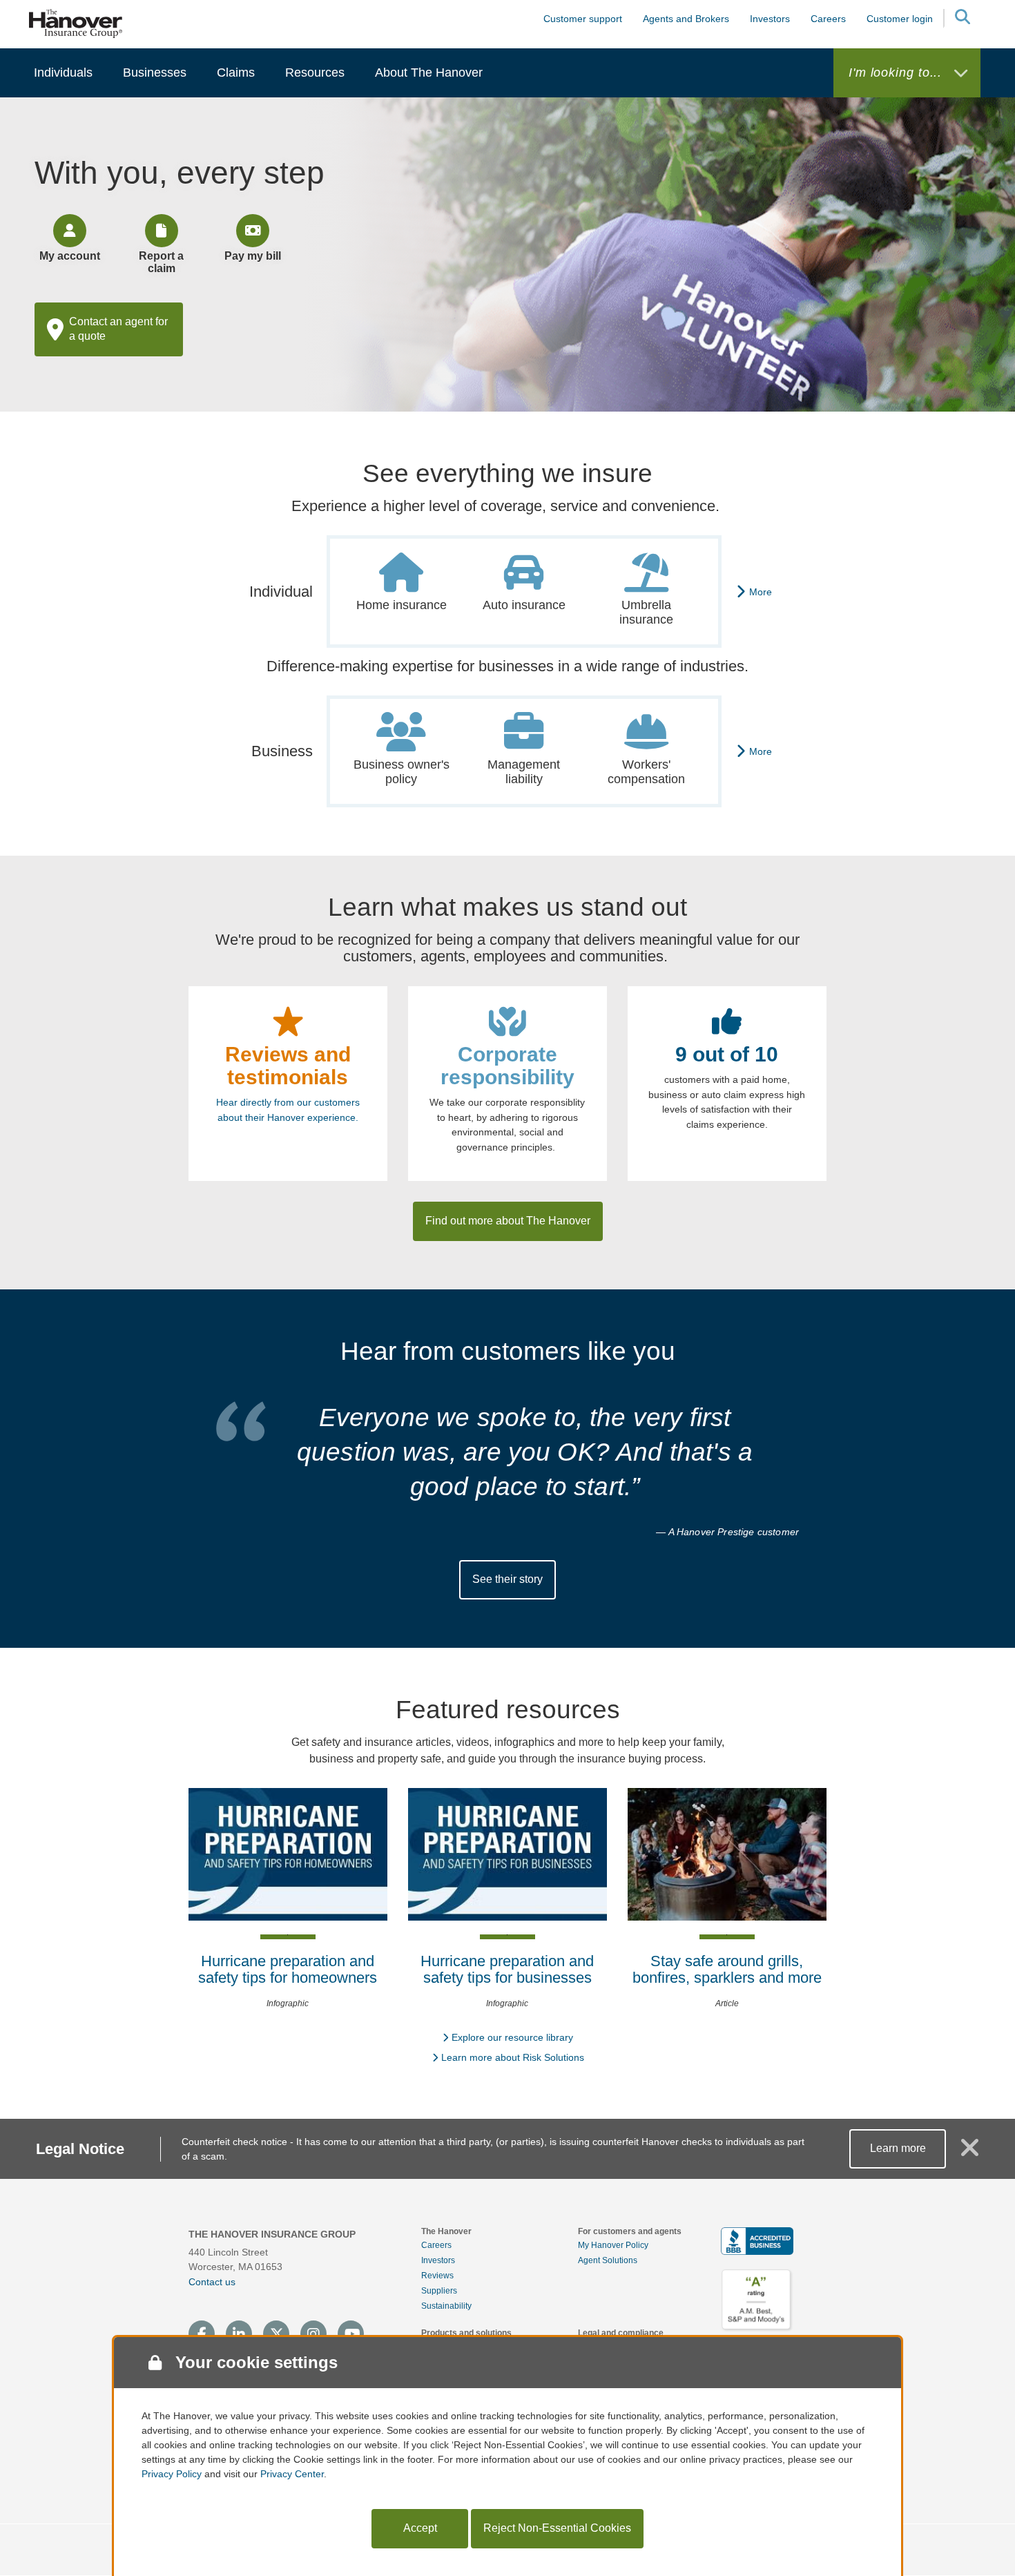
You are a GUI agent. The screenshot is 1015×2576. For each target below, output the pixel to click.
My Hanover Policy (613, 2245)
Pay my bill (253, 256)
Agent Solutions (608, 2260)
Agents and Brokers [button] (686, 19)
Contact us (212, 2282)
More (761, 592)
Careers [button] (828, 19)
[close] (970, 2153)
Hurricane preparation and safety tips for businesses (507, 1969)
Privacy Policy (172, 2474)
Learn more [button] (898, 2148)
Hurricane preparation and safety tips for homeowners (288, 1969)
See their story (507, 1579)
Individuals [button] (63, 73)
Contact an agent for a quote (118, 329)
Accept (420, 2528)
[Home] (76, 23)
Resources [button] (315, 73)
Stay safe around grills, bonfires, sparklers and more (727, 1969)
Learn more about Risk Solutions (513, 2057)
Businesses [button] (155, 73)
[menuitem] (63, 73)
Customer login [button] (900, 19)
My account (70, 256)
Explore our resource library (512, 2037)
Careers (436, 2245)
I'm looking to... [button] (897, 73)
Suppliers (439, 2291)
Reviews (437, 2276)
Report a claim (161, 262)
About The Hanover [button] (429, 73)
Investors (770, 19)
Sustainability (446, 2306)
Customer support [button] (583, 19)
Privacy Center (292, 2474)
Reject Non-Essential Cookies (557, 2528)
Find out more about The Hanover (508, 1221)
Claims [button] (236, 73)
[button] (962, 19)
